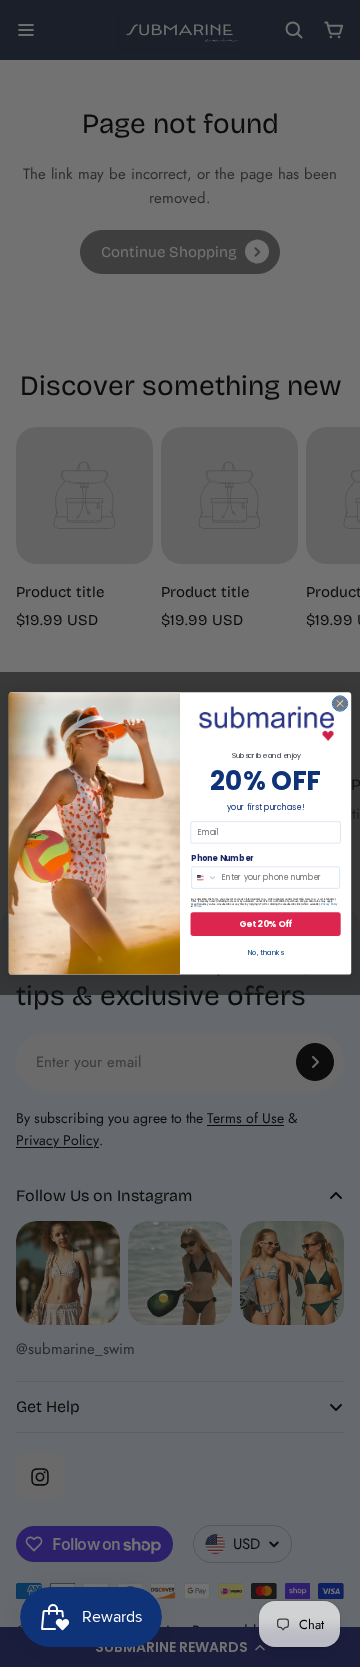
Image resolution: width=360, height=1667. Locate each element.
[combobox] (205, 877)
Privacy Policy (329, 904)
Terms (197, 906)
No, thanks (266, 953)
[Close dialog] (339, 703)
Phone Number (222, 858)
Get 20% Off (265, 924)
